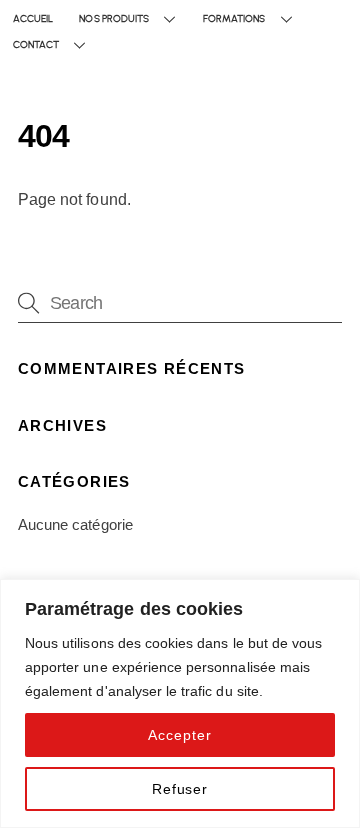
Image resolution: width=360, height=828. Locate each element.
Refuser (180, 789)
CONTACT (36, 44)
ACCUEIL (33, 18)
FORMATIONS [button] (234, 18)
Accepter (179, 735)
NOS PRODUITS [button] (114, 18)
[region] (180, 703)
